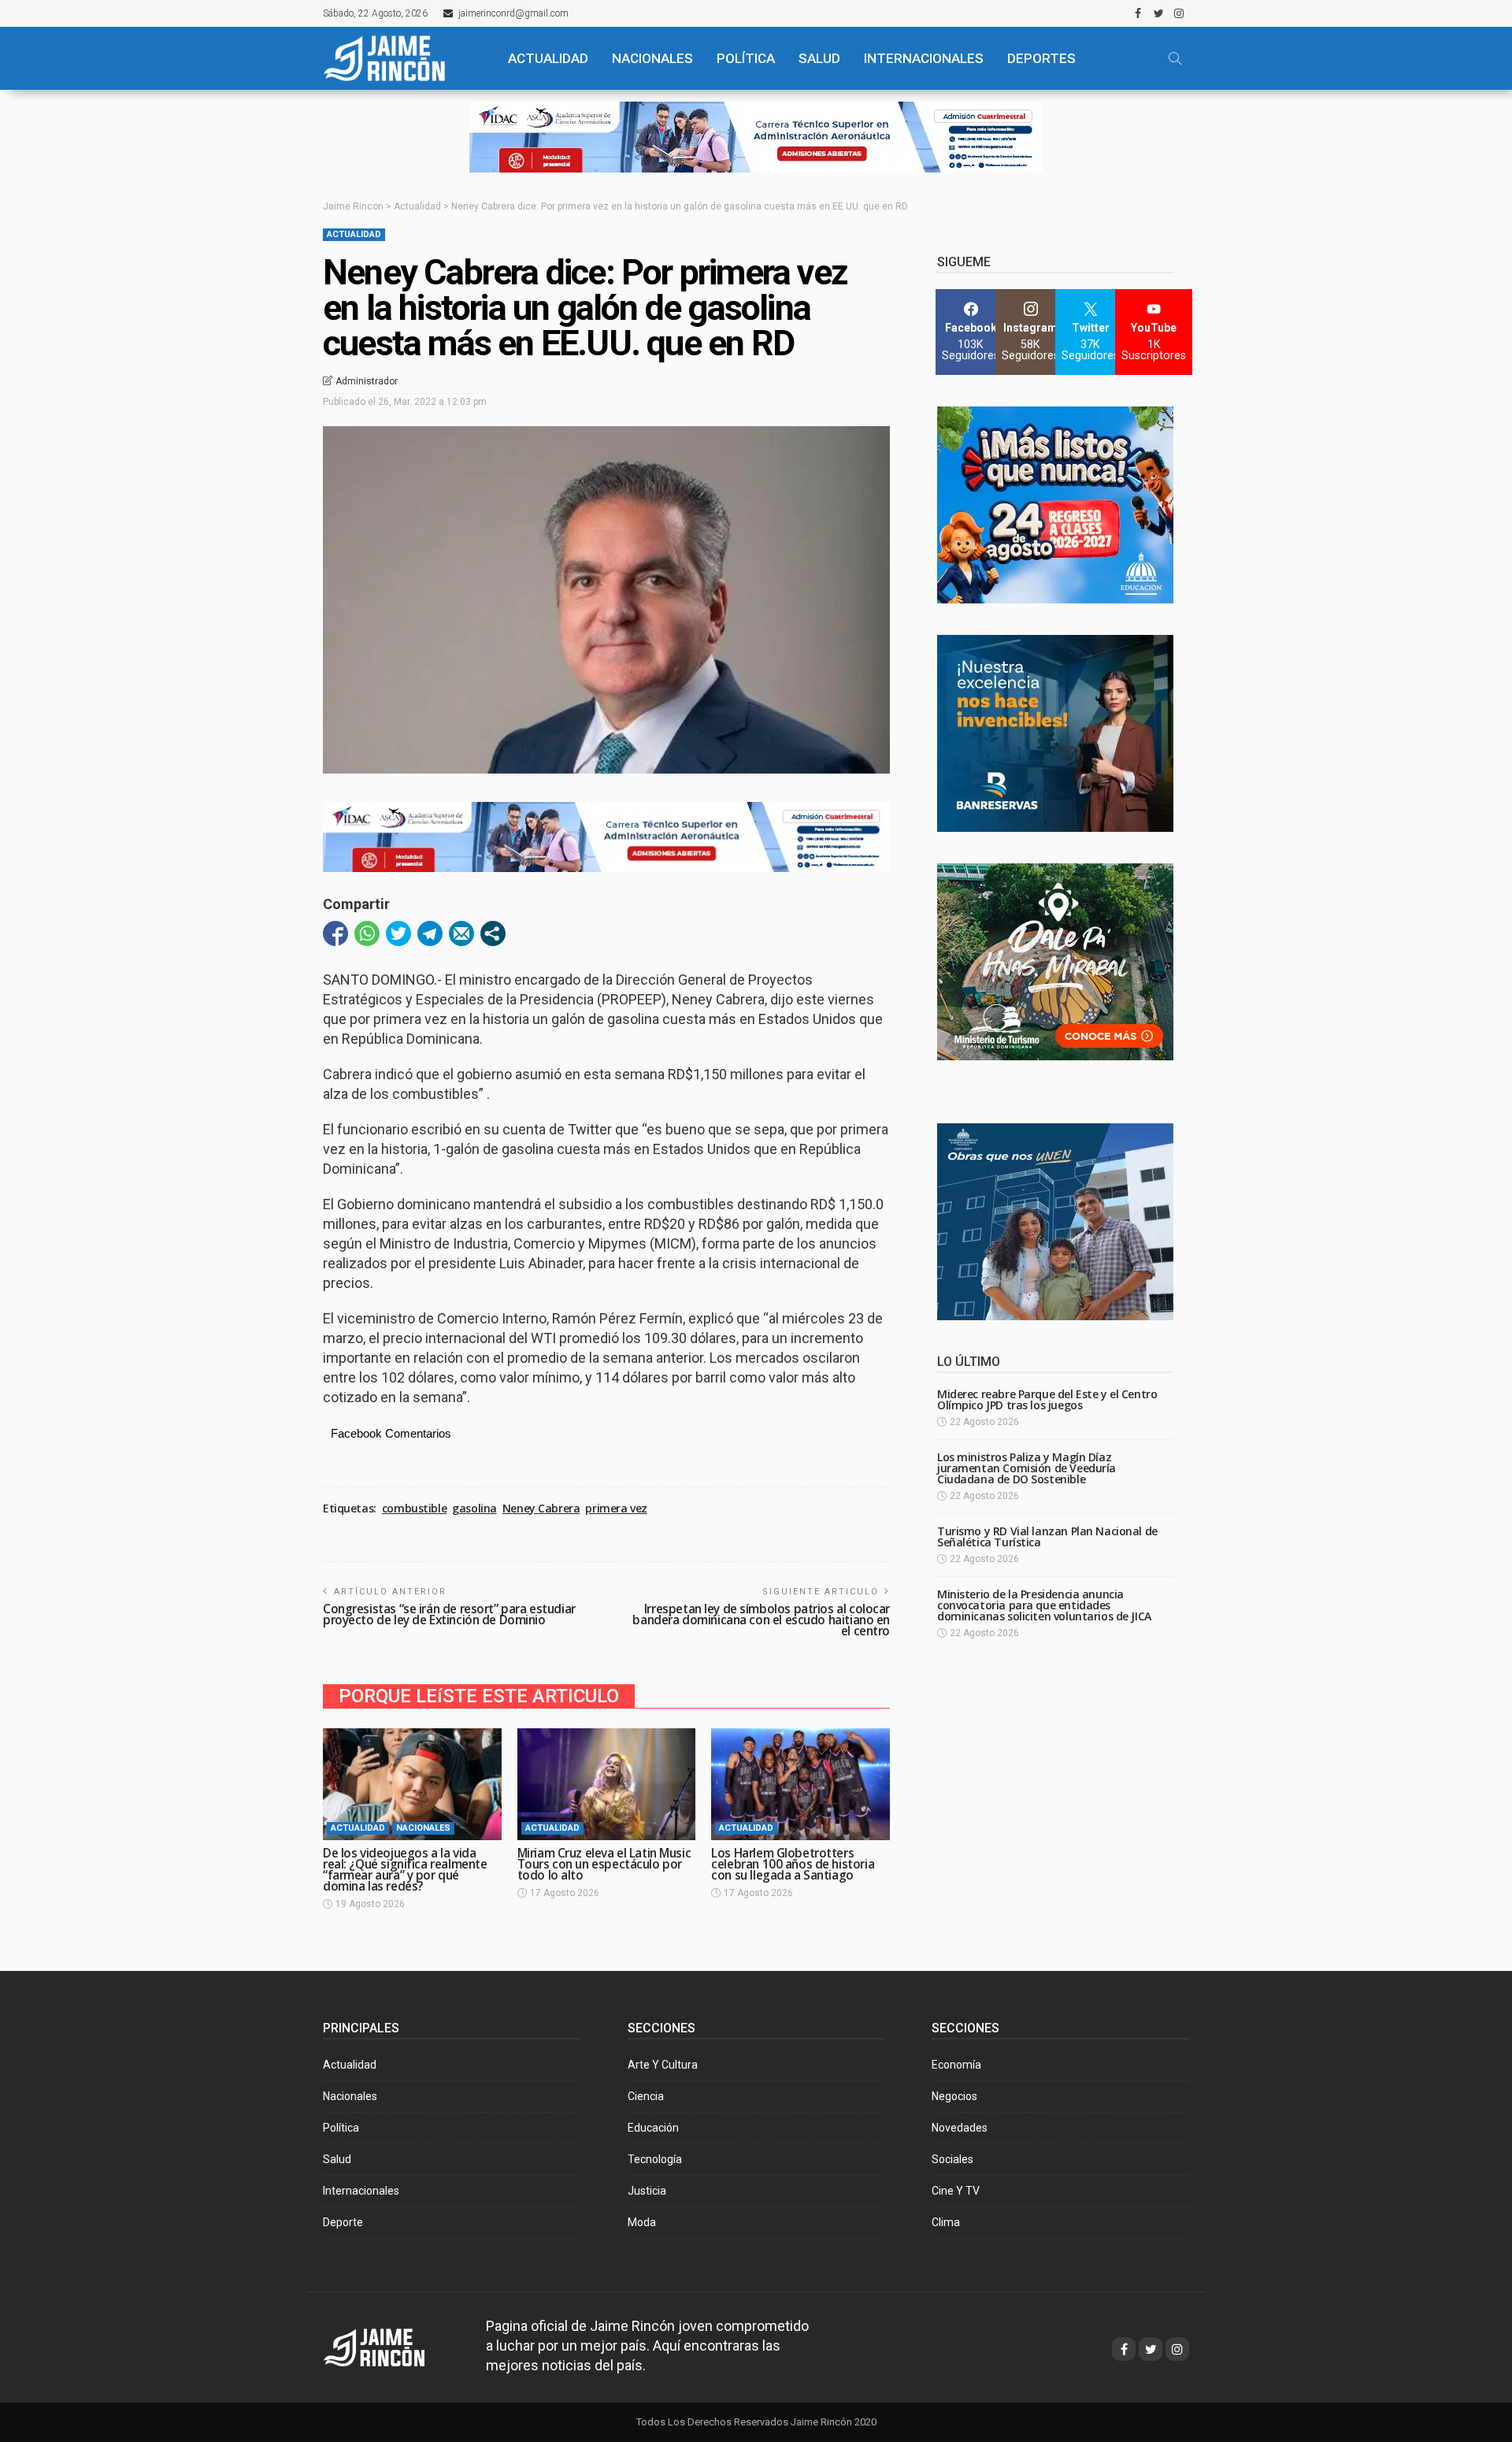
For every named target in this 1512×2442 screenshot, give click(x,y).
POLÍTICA (746, 58)
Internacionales (924, 58)
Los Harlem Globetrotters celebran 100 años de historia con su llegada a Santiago (793, 1864)
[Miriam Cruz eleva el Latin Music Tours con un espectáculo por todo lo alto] (607, 1784)
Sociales (952, 2159)
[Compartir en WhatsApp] (367, 933)
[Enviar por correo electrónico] (461, 933)
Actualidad (354, 234)
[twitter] (1158, 13)
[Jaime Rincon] (389, 2346)
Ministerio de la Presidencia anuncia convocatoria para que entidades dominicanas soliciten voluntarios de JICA (1044, 1605)
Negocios (954, 2096)
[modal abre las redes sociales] (493, 933)
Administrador (367, 381)
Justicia (647, 2191)
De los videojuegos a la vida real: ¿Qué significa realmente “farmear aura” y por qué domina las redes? (405, 1870)
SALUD (819, 58)
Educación (653, 2128)
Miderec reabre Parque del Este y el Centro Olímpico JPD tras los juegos (1047, 1399)
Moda (642, 2222)
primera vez (616, 1509)
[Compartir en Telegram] (430, 933)
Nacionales (423, 1828)
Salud (337, 2159)
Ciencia (646, 2096)
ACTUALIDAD (548, 58)
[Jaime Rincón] (402, 58)
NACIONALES (652, 58)
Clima (946, 2222)
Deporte (343, 2222)
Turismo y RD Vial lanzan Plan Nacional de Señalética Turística (1047, 1536)
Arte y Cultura (663, 2065)
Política (341, 2128)
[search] (1175, 58)
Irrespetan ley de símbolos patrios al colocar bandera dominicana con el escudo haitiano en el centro (761, 1620)
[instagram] (1179, 13)
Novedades (960, 2128)
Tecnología (655, 2159)
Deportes (1041, 58)
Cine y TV (956, 2191)
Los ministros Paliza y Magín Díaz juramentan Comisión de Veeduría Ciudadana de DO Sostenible (1027, 1468)
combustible (414, 1509)
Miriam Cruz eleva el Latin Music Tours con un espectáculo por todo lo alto (604, 1864)
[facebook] (1138, 13)
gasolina (474, 1509)
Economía (956, 2065)
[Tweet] (398, 933)
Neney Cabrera (541, 1509)
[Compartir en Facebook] (335, 933)
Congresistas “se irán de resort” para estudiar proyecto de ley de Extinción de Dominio (449, 1614)
